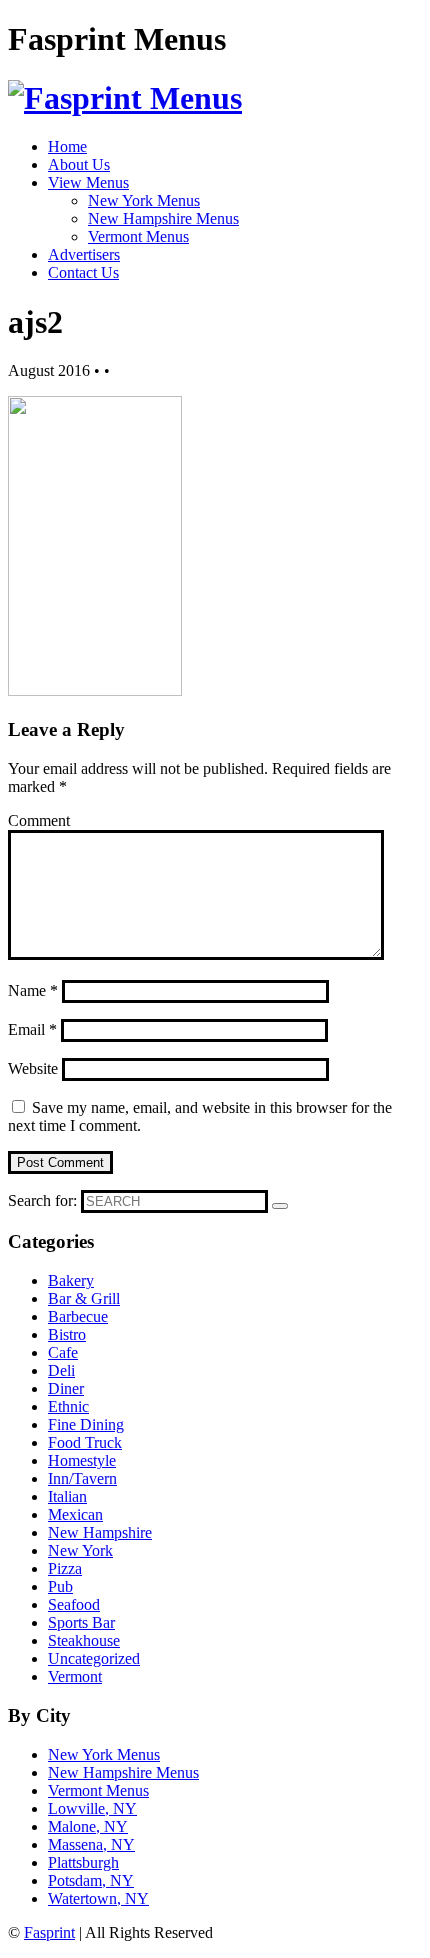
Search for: (42, 1200)
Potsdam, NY (91, 1880)
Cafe (63, 1352)
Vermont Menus (138, 236)
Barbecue (78, 1316)
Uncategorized (94, 1658)
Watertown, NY (98, 1898)
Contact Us (83, 272)
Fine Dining (86, 1424)
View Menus (88, 182)
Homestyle (82, 1460)
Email (32, 1029)
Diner (66, 1388)
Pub (60, 1586)
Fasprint (49, 1932)
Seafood (74, 1604)
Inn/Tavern (82, 1478)
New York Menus (144, 200)
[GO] (280, 1206)
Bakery (71, 1280)
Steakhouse (84, 1640)
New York (80, 1550)
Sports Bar (81, 1622)
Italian (67, 1496)
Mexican (75, 1514)
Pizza (65, 1568)
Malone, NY (88, 1826)
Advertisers (84, 254)
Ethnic (68, 1406)
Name (33, 990)
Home (67, 146)
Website (33, 1068)
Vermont (75, 1676)
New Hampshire (100, 1532)
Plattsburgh (83, 1862)
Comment (39, 820)
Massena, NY (91, 1844)
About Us (79, 164)
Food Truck (85, 1442)
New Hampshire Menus (163, 218)
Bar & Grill (84, 1298)
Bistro (67, 1334)
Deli (61, 1370)
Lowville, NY (92, 1808)
